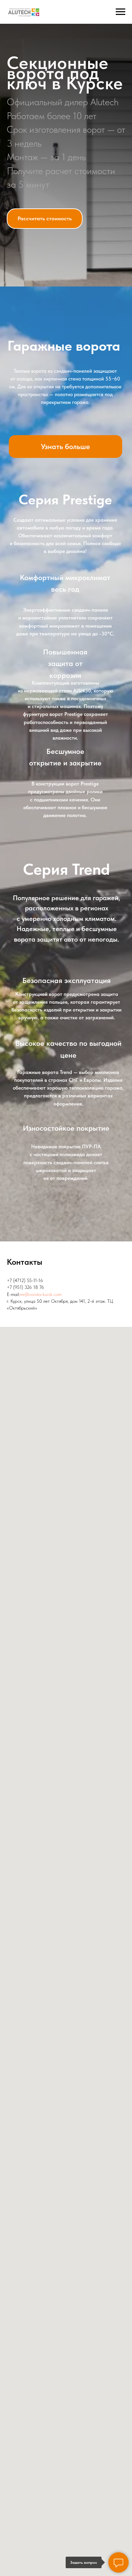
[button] (45, 1364)
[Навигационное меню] (120, 12)
